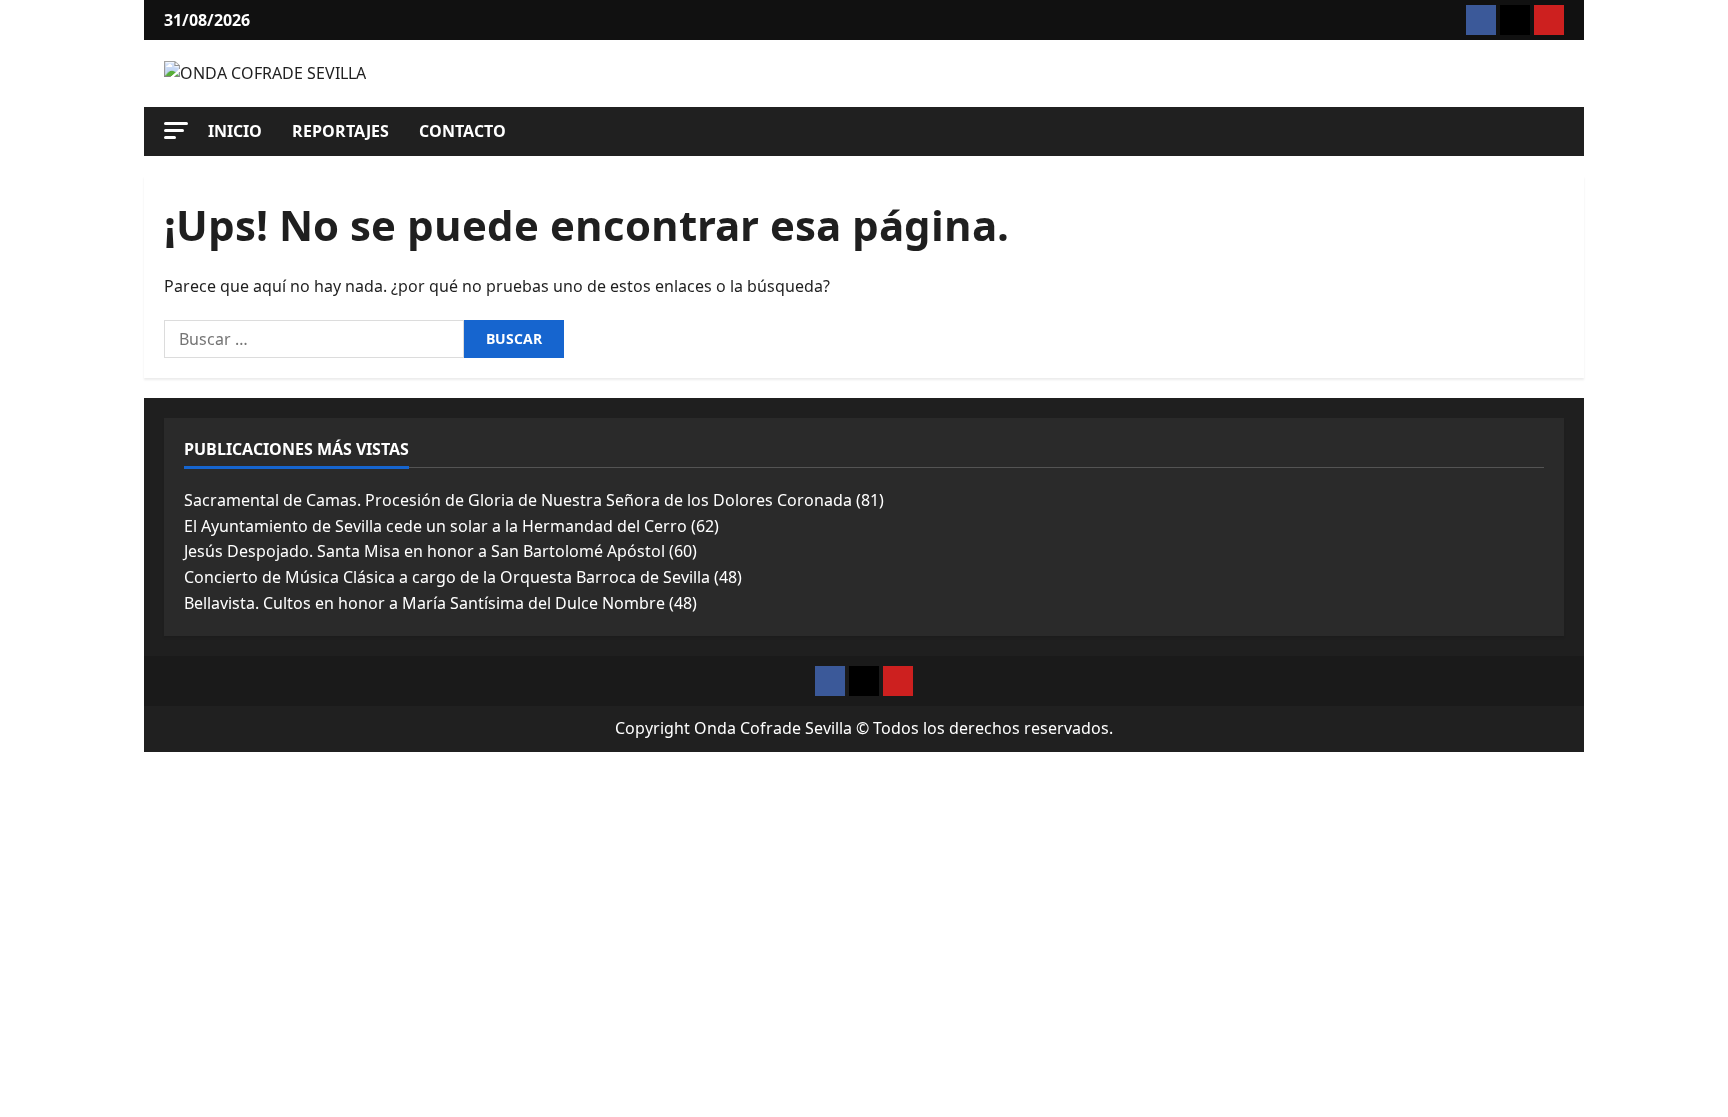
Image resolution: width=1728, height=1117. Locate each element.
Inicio (235, 131)
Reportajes (340, 131)
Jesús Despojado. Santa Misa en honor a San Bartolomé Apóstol (424, 551)
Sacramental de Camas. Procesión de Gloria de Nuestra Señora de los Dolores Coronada (518, 500)
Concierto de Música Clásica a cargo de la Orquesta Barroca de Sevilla (447, 577)
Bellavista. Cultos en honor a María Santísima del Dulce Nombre (424, 603)
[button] (176, 130)
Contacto (462, 131)
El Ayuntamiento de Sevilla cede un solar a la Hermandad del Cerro (435, 526)
